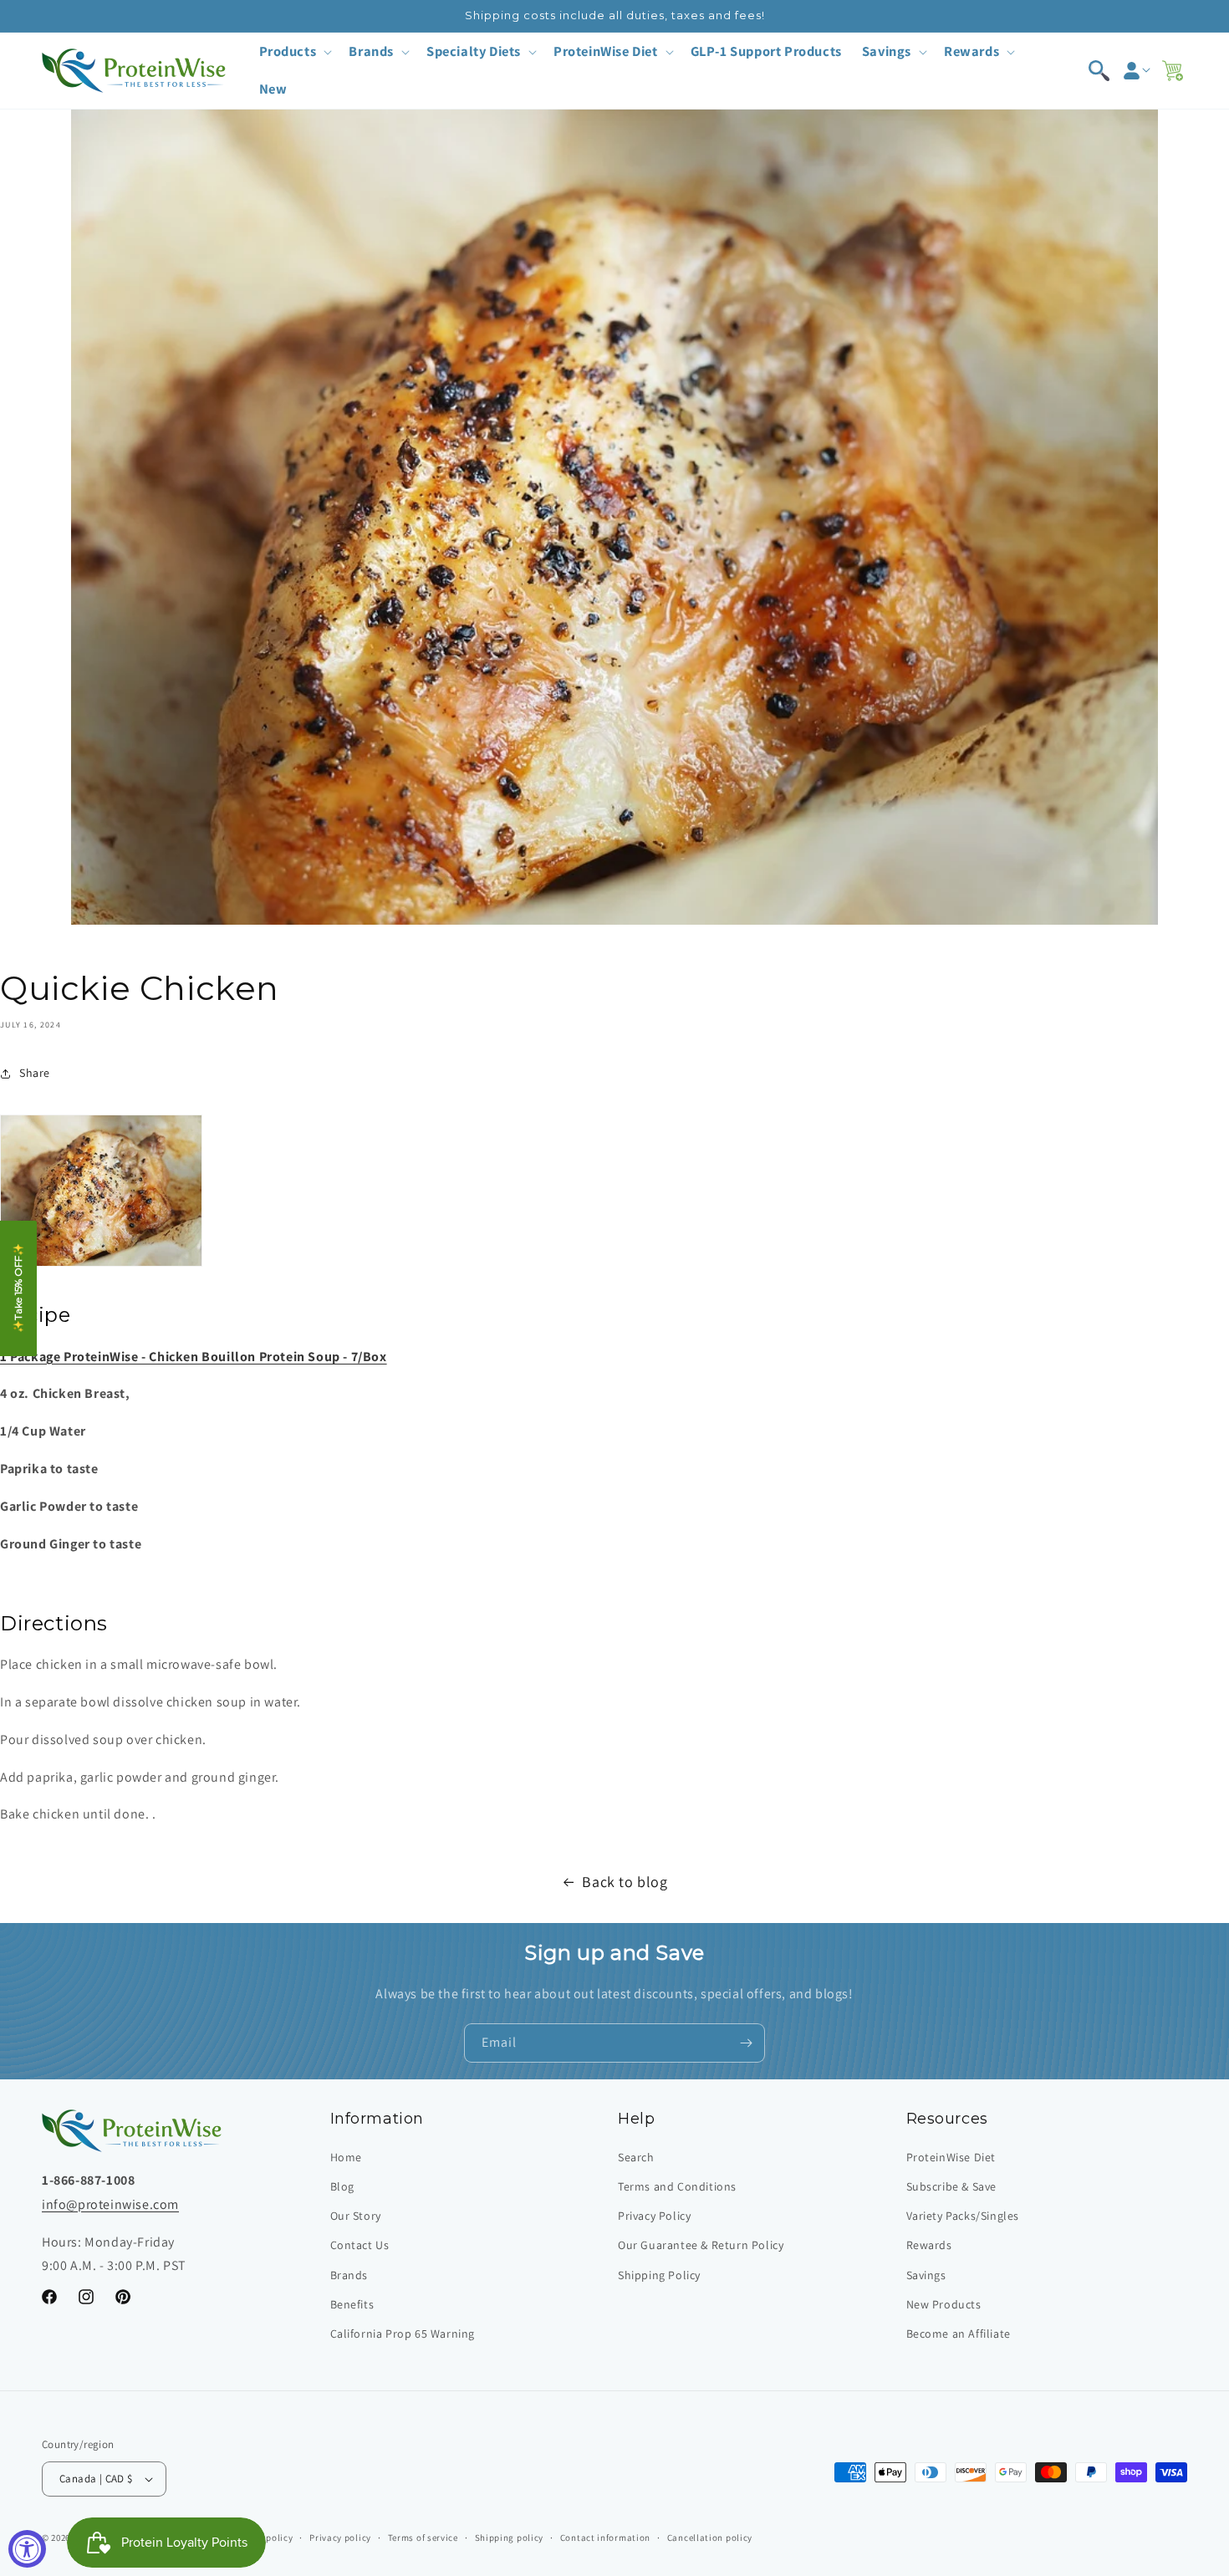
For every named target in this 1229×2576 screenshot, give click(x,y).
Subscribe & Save (952, 2186)
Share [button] (35, 1073)
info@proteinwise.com (110, 2204)
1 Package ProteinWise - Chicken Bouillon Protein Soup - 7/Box (194, 1357)
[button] (294, 51)
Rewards (929, 2245)
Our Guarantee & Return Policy (701, 2245)
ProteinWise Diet (951, 2157)
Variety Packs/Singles (963, 2216)
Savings (926, 2275)
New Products (944, 2304)
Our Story (356, 2216)
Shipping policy (510, 2538)
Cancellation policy (710, 2538)
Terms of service (423, 2538)
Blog (342, 2186)
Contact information (605, 2538)
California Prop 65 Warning (403, 2334)
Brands (349, 2275)
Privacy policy (340, 2538)
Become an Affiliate (959, 2334)
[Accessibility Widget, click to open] (27, 2549)
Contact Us (360, 2245)
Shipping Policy (659, 2275)
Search (636, 2157)
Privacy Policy (654, 2216)
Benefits (352, 2304)
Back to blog (625, 1882)
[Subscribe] (746, 2043)
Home (346, 2157)
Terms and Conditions (677, 2186)
